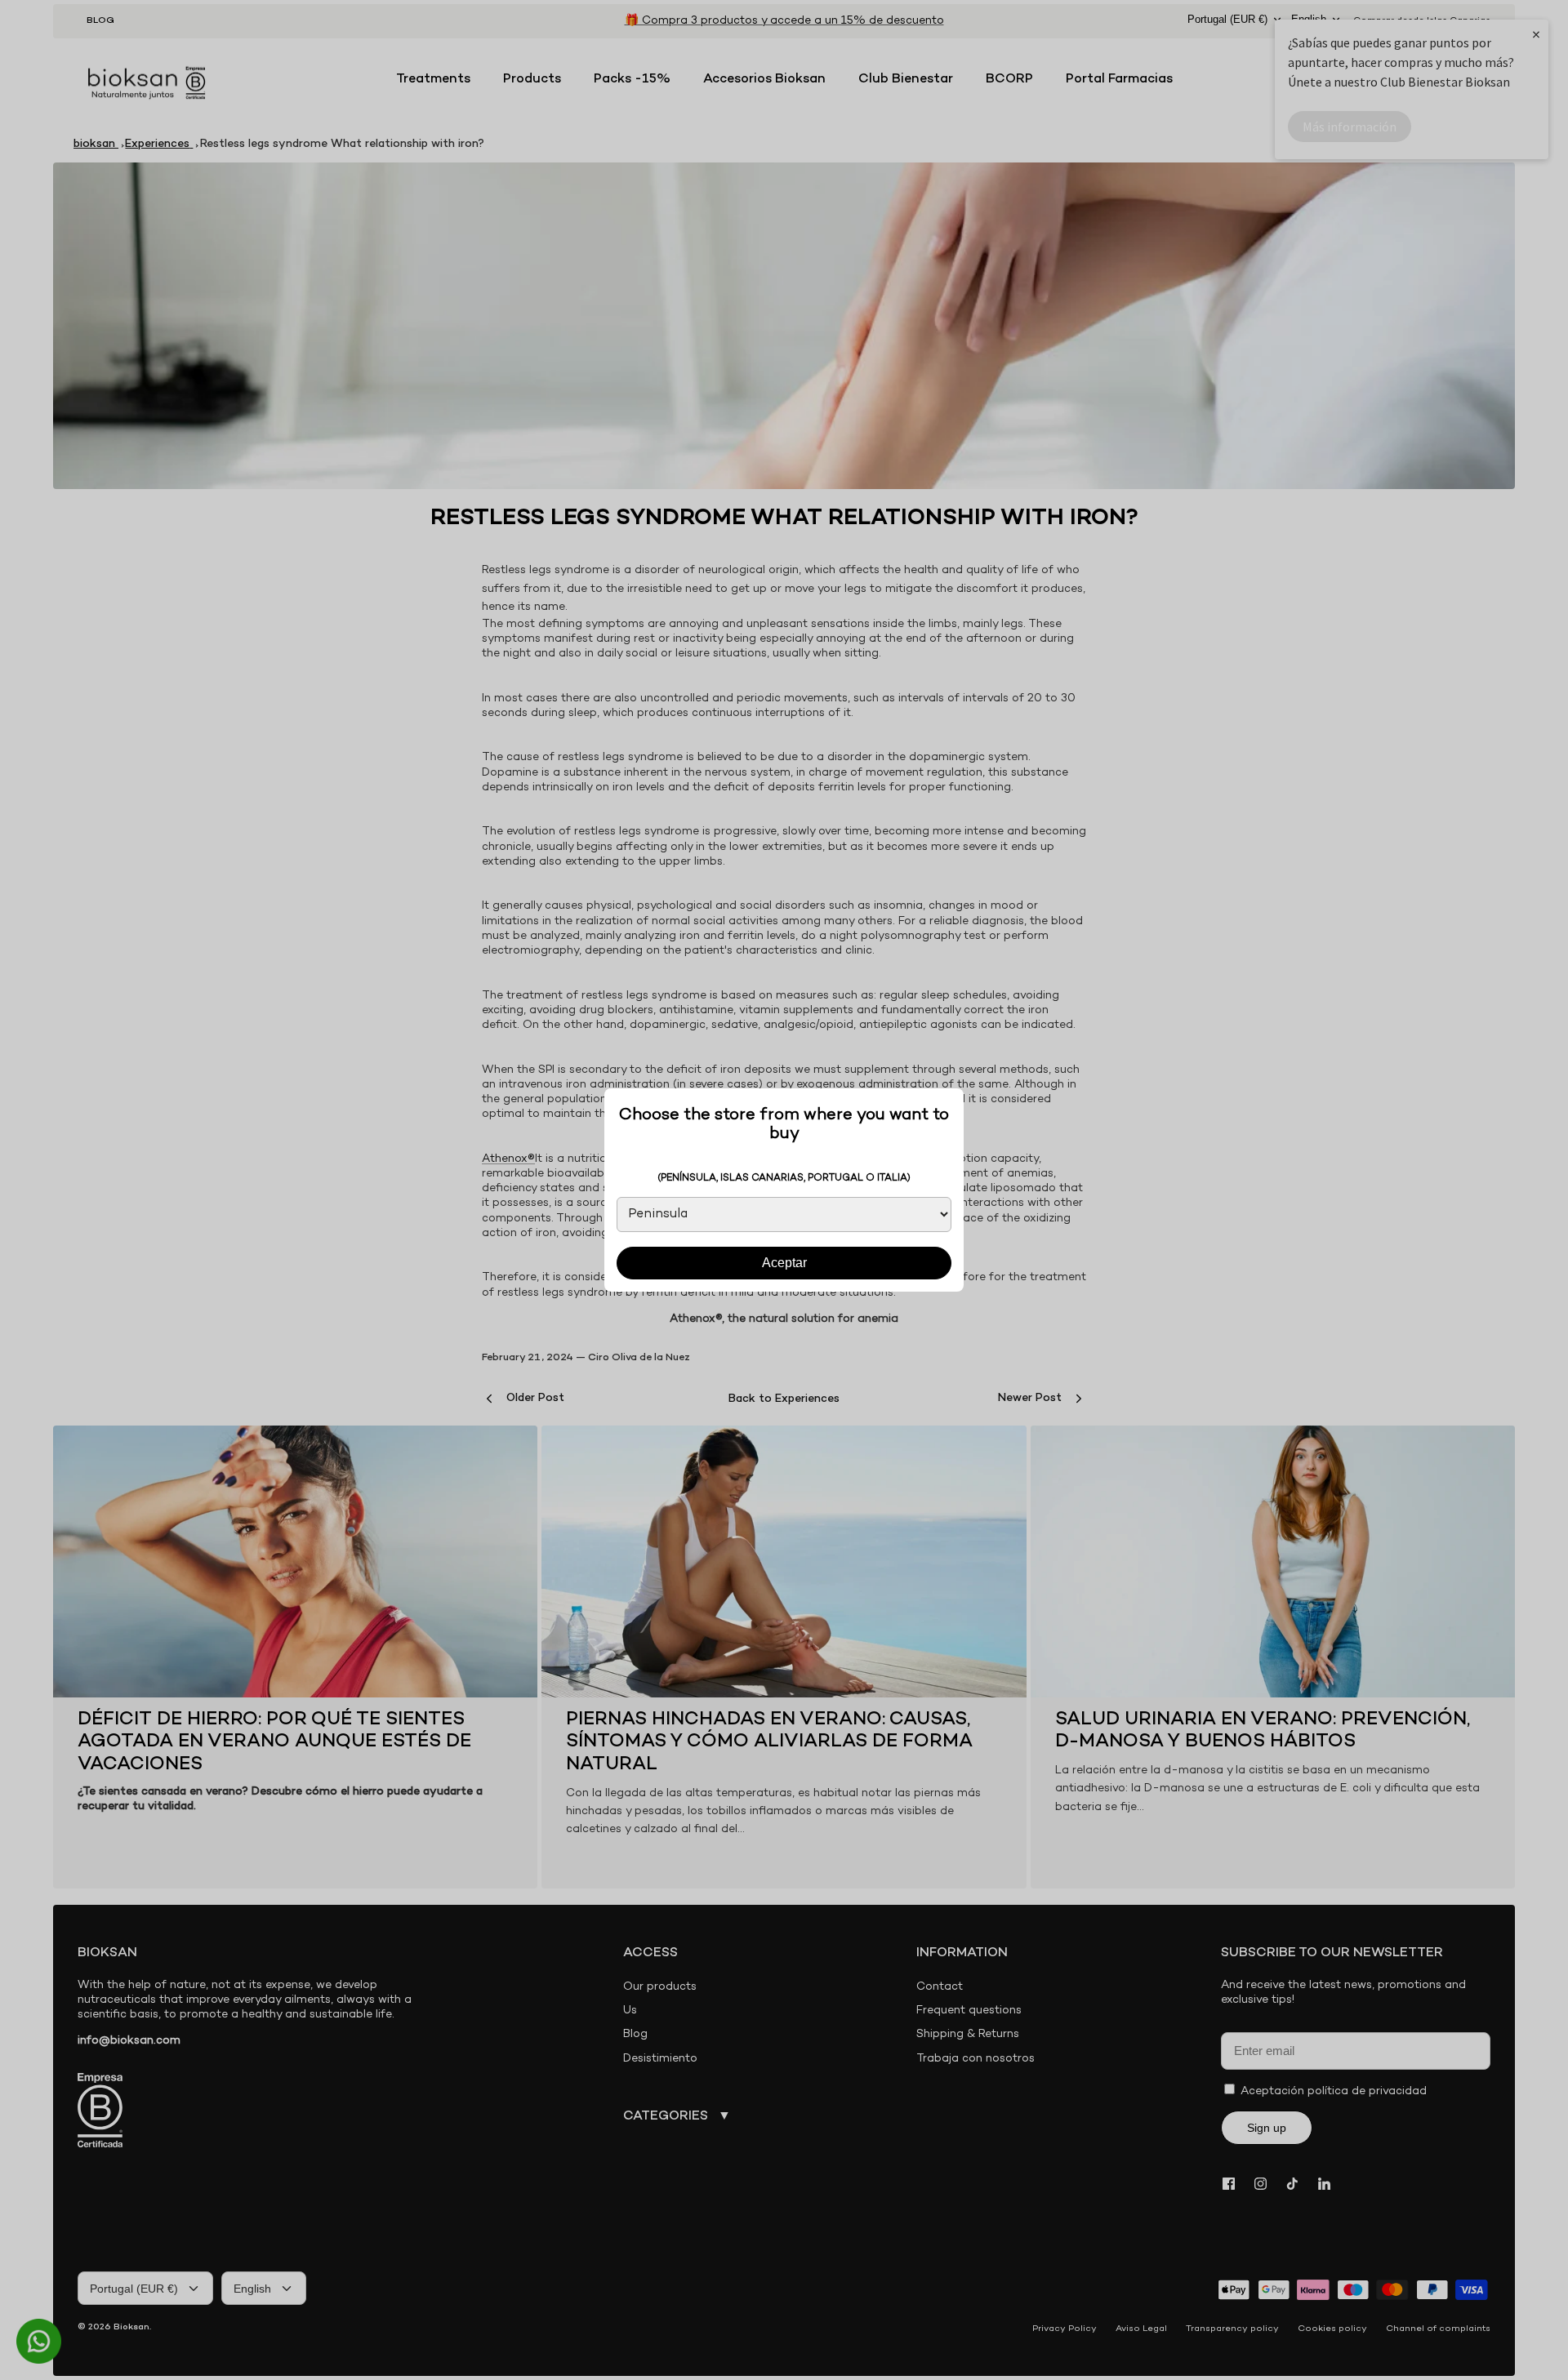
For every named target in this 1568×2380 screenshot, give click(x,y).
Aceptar (784, 1263)
